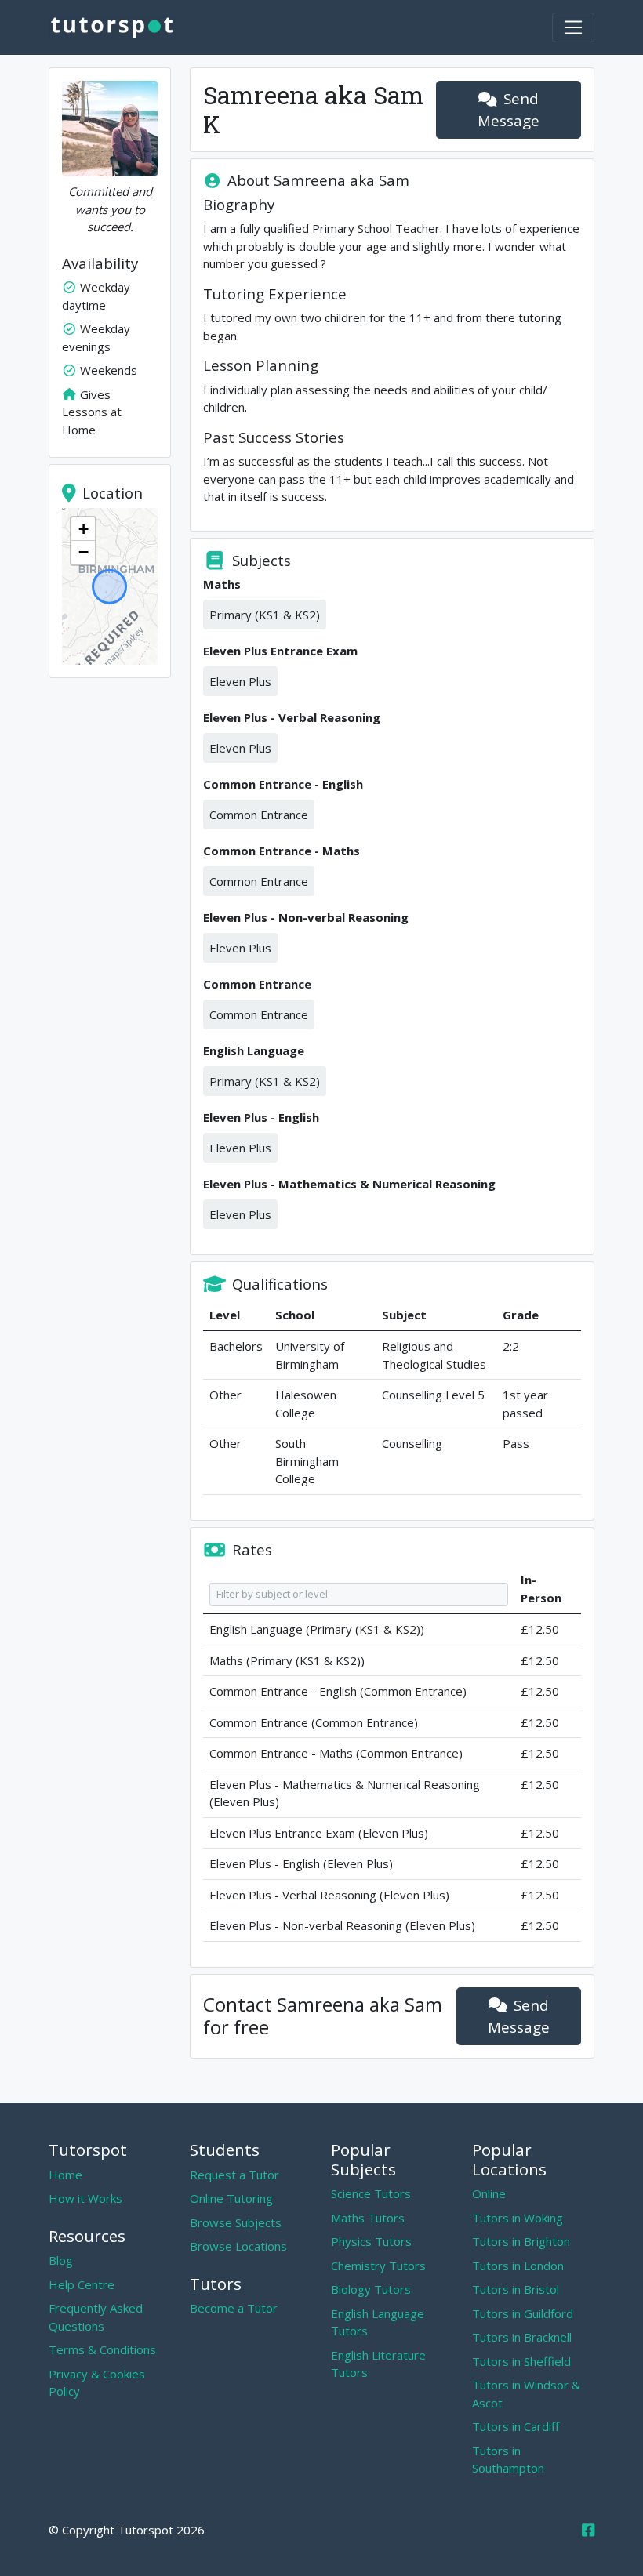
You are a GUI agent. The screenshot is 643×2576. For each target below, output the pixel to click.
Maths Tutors (368, 2218)
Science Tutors (371, 2193)
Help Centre (82, 2284)
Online (489, 2193)
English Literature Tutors (378, 2364)
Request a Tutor (234, 2175)
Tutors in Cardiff (516, 2426)
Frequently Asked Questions (96, 2317)
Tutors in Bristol (516, 2289)
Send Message (509, 109)
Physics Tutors (371, 2241)
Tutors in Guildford (523, 2313)
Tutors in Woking (518, 2218)
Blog (61, 2260)
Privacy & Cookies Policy (97, 2383)
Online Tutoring (231, 2198)
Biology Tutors (371, 2289)
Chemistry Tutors (378, 2266)
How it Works (85, 2198)
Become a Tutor (234, 2308)
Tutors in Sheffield (521, 2361)
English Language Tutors (378, 2322)
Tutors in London (518, 2266)
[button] (83, 529)
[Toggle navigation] (573, 27)
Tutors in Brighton (521, 2241)
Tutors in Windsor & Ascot (526, 2394)
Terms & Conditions (102, 2349)
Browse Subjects (236, 2222)
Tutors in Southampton (508, 2460)
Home (65, 2175)
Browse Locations (238, 2246)
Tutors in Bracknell (522, 2337)
